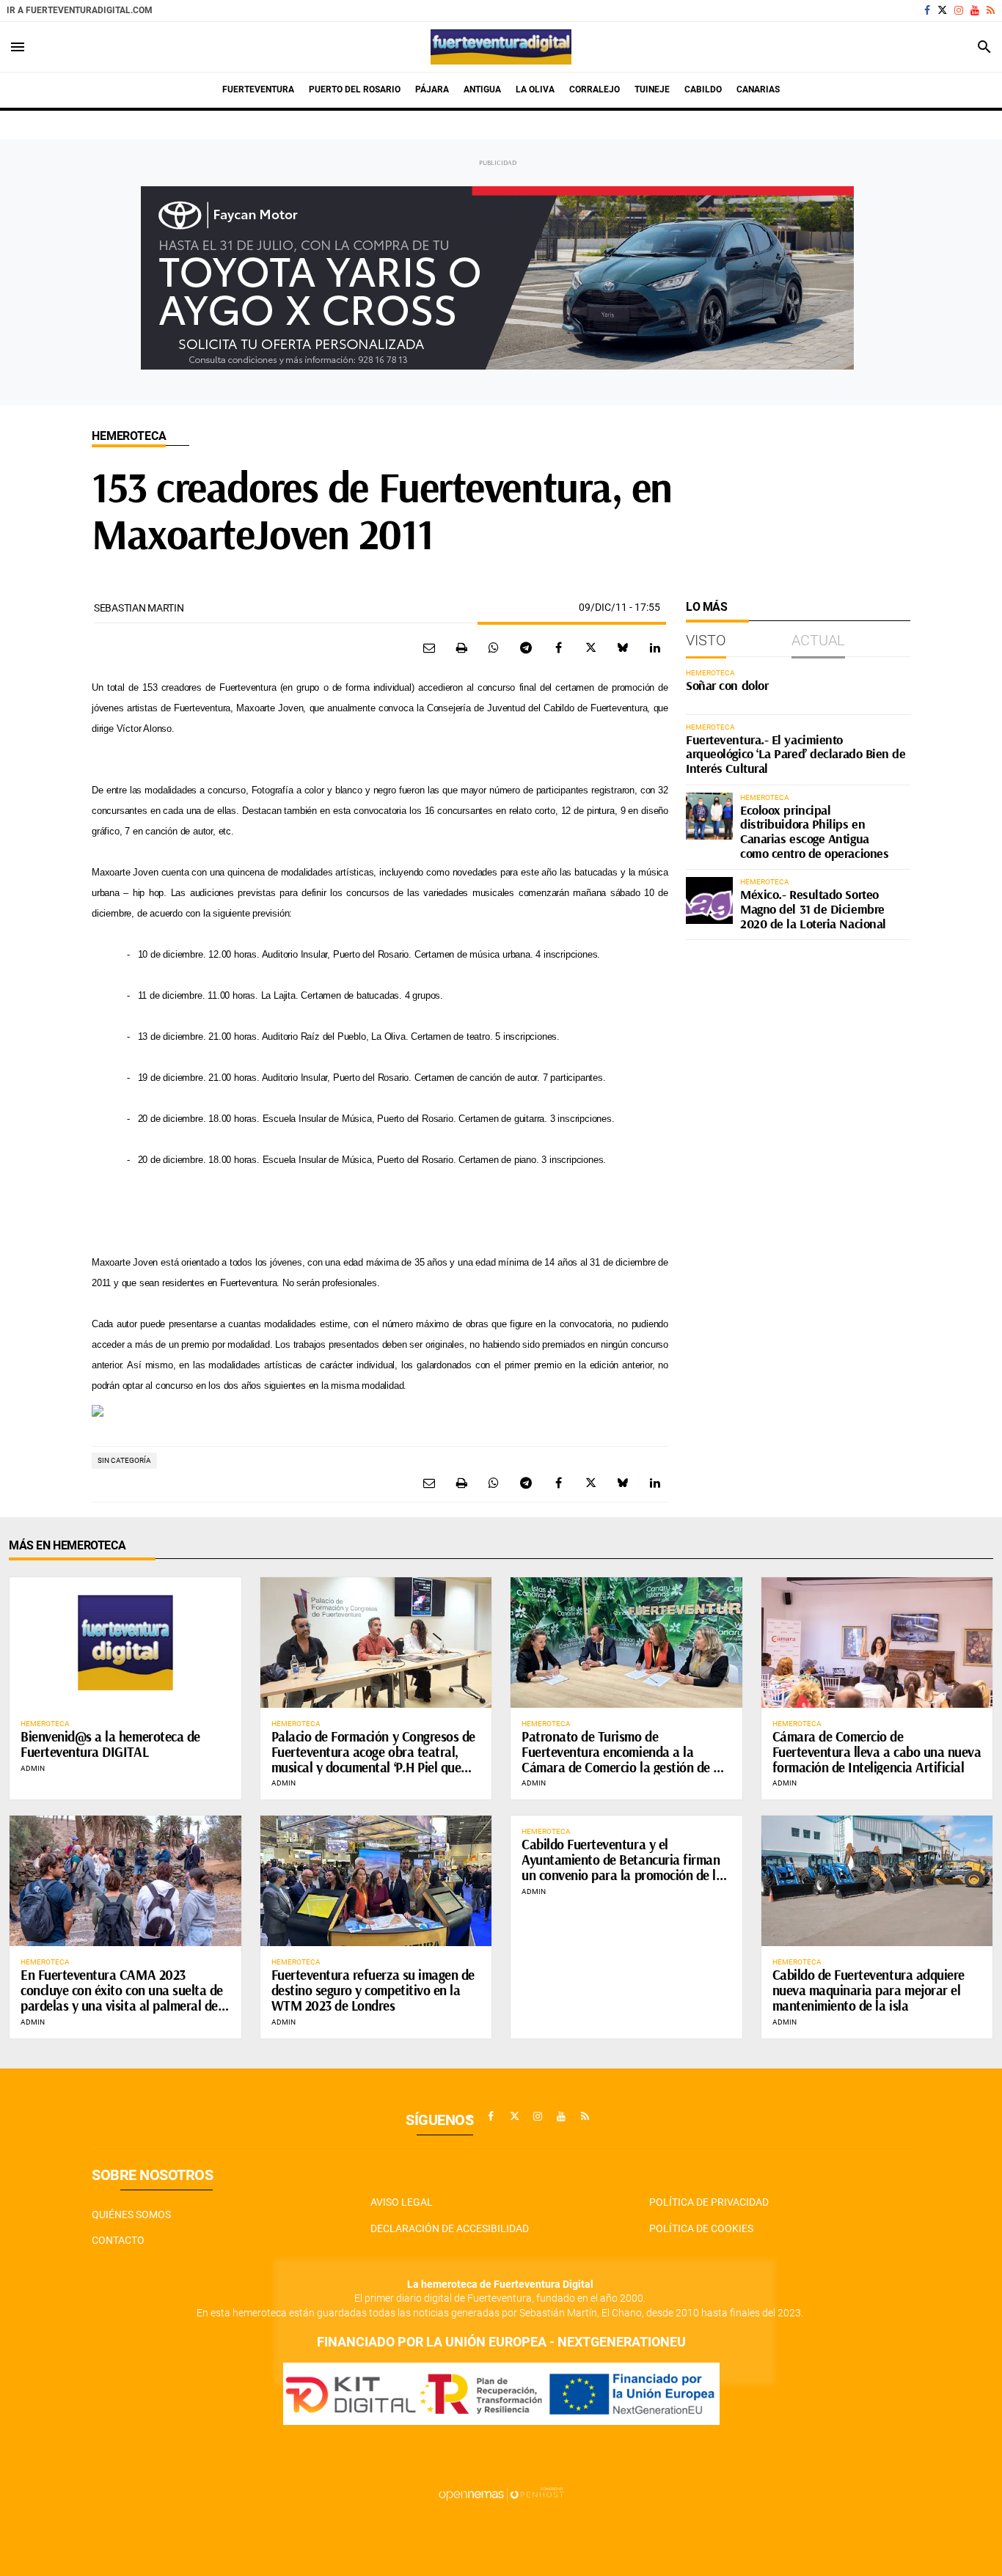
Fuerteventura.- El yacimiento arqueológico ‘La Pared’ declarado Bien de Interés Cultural (796, 754)
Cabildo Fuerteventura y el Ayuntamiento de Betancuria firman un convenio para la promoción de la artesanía (622, 1867)
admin (33, 1768)
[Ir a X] (942, 10)
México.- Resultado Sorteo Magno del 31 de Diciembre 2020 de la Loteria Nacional (813, 909)
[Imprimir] (461, 647)
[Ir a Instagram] (959, 10)
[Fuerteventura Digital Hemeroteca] (501, 47)
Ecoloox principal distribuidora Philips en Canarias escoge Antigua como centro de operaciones (814, 832)
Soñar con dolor (727, 685)
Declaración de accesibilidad (450, 2228)
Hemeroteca (129, 436)
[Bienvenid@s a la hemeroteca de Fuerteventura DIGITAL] (125, 1642)
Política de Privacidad (709, 2202)
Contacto (118, 2240)
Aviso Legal (402, 2202)
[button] (380, 1409)
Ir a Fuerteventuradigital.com (80, 10)
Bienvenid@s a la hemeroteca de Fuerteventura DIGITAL (110, 1744)
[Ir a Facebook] (927, 10)
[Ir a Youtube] (975, 10)
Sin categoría (124, 1460)
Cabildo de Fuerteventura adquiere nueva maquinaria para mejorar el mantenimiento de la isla (868, 1990)
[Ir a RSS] (991, 10)
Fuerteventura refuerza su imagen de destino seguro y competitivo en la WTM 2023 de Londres (373, 1990)
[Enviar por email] (429, 647)
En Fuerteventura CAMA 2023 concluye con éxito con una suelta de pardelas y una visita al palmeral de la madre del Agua (122, 1998)
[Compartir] (494, 647)
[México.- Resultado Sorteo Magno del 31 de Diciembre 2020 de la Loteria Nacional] (709, 900)
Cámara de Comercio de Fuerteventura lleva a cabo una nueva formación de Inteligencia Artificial (877, 1752)
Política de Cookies (701, 2228)
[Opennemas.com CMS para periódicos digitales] (501, 2494)
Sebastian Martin (139, 608)
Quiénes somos (131, 2214)
